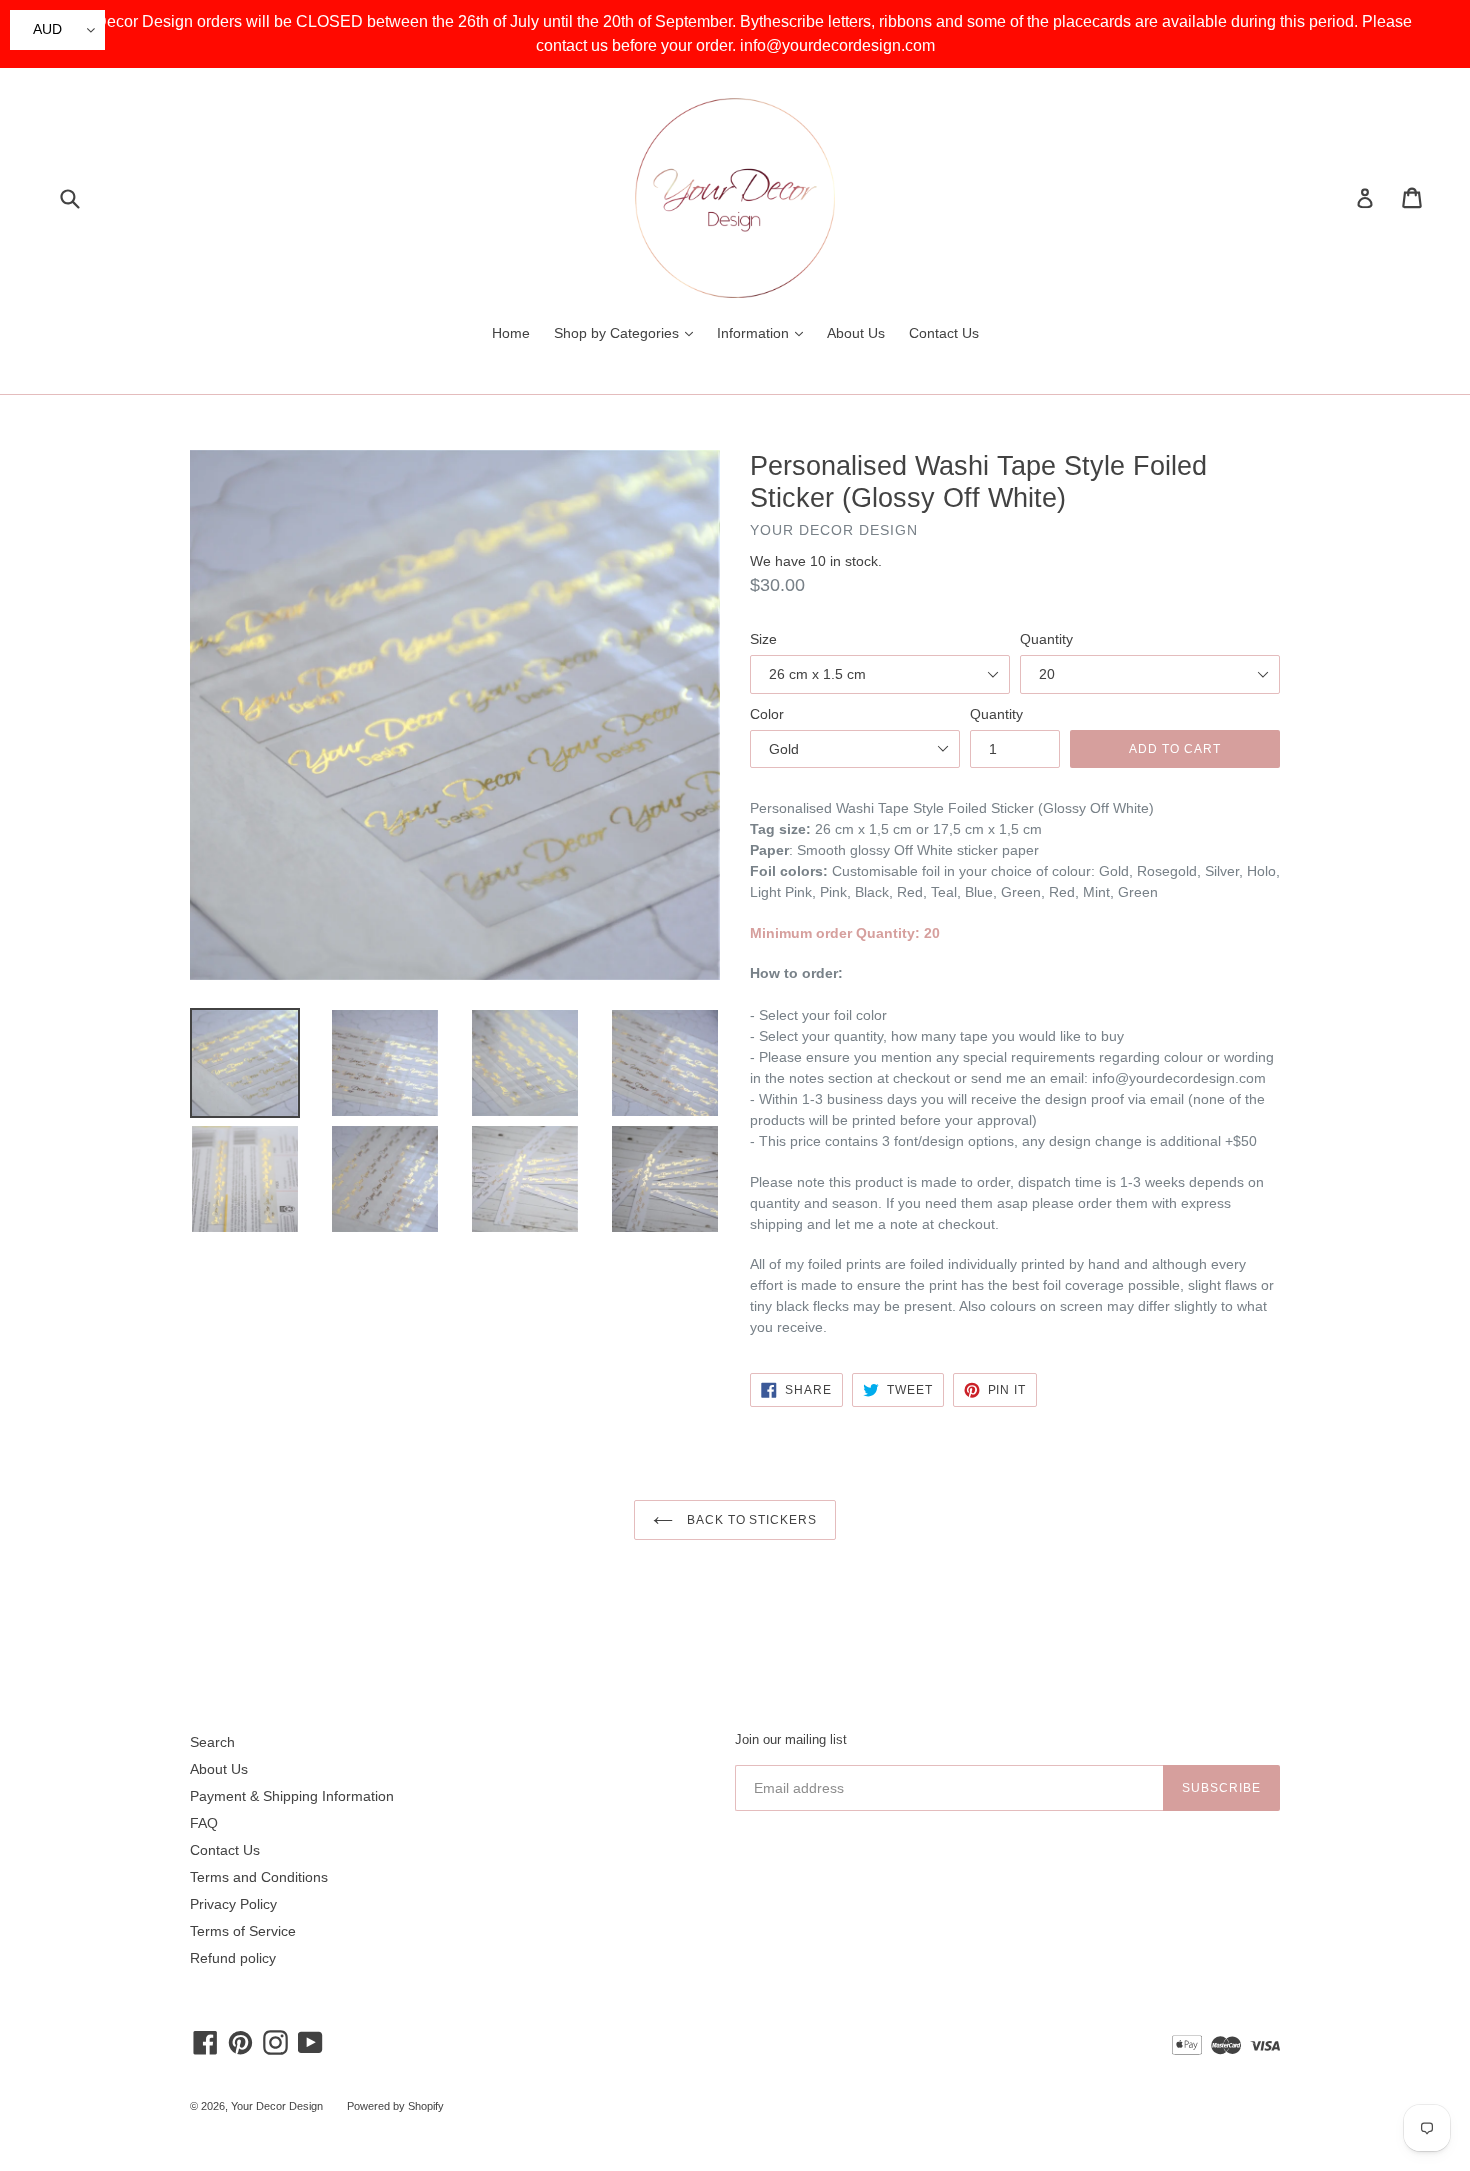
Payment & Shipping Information (292, 1796)
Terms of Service (243, 1931)
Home (511, 333)
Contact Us (944, 333)
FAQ (204, 1823)
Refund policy (233, 1958)
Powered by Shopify (395, 2106)
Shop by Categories (628, 332)
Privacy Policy (233, 1904)
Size (763, 639)
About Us (856, 333)
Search (212, 1742)
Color (767, 714)
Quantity (1046, 639)
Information (765, 332)
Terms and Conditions (259, 1877)
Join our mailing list (791, 1739)
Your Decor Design (277, 2106)
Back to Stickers (750, 1520)
